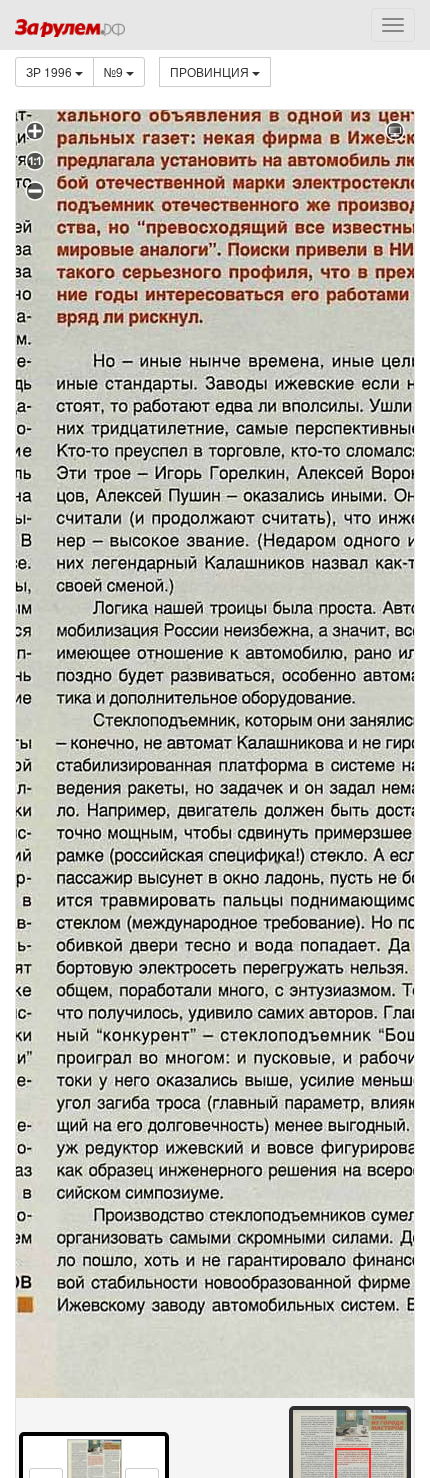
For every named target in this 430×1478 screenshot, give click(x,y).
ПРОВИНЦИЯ (211, 71)
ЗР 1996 (50, 71)
